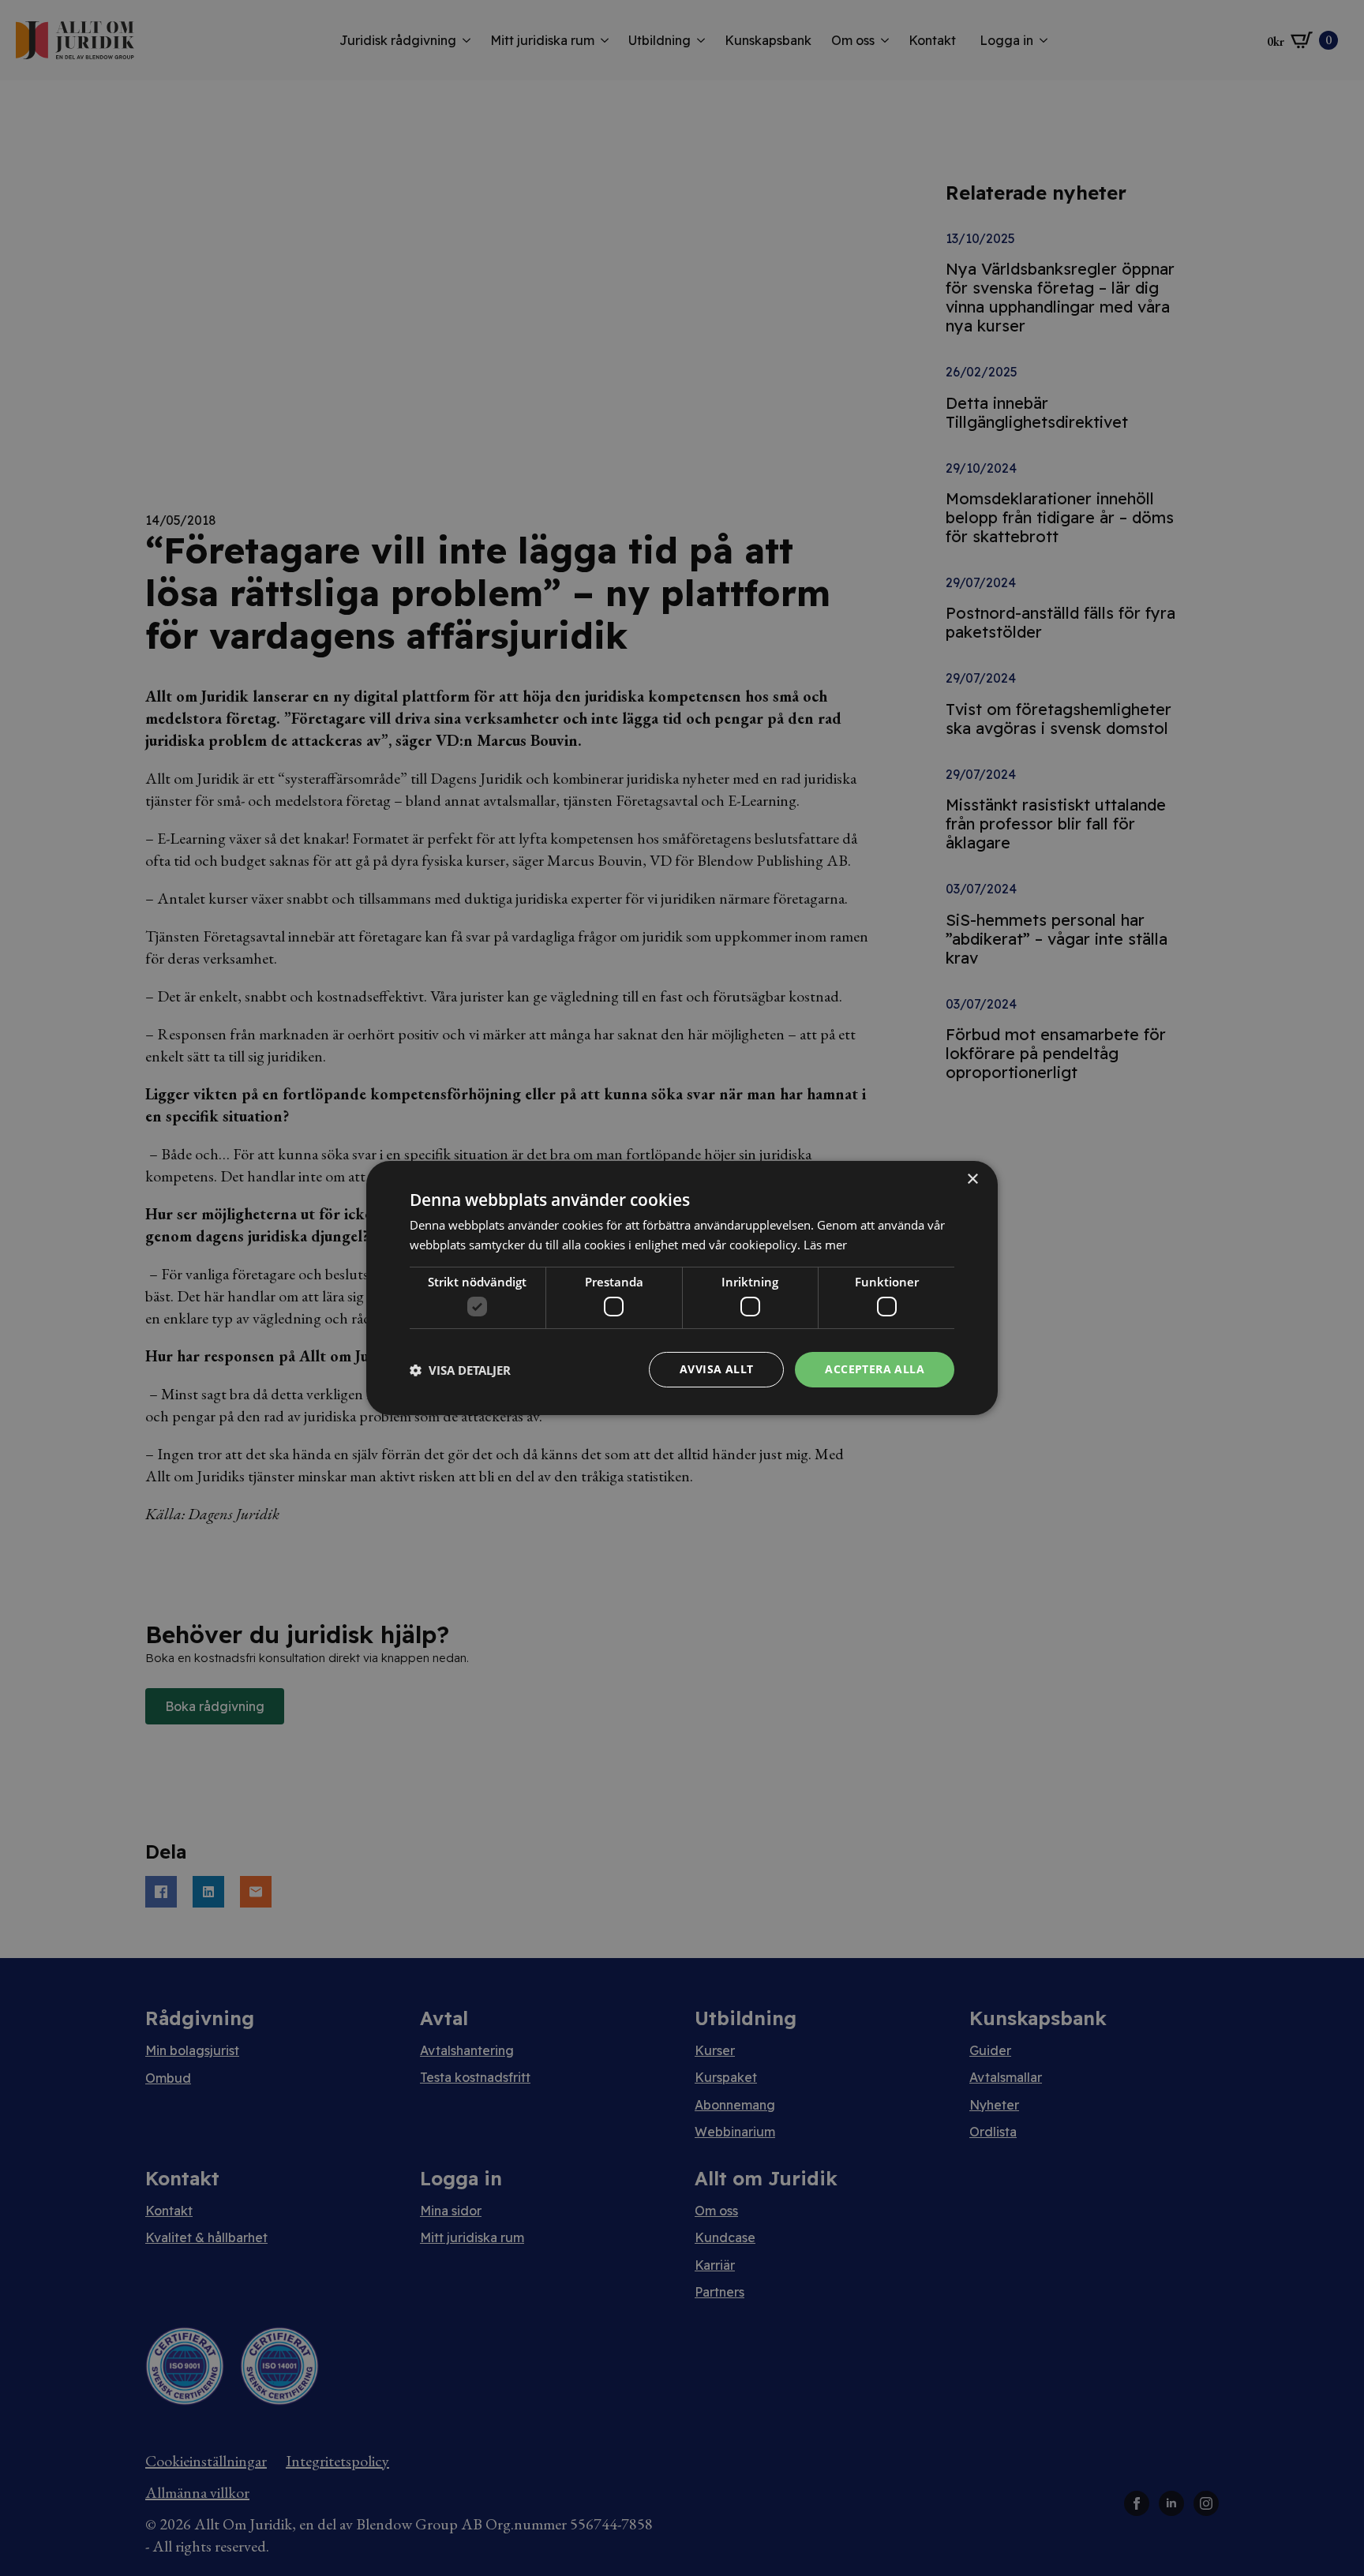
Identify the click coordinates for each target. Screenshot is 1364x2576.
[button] (460, 1370)
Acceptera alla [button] (875, 1369)
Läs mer (825, 1245)
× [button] (972, 1179)
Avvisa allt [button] (716, 1369)
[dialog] (682, 1288)
